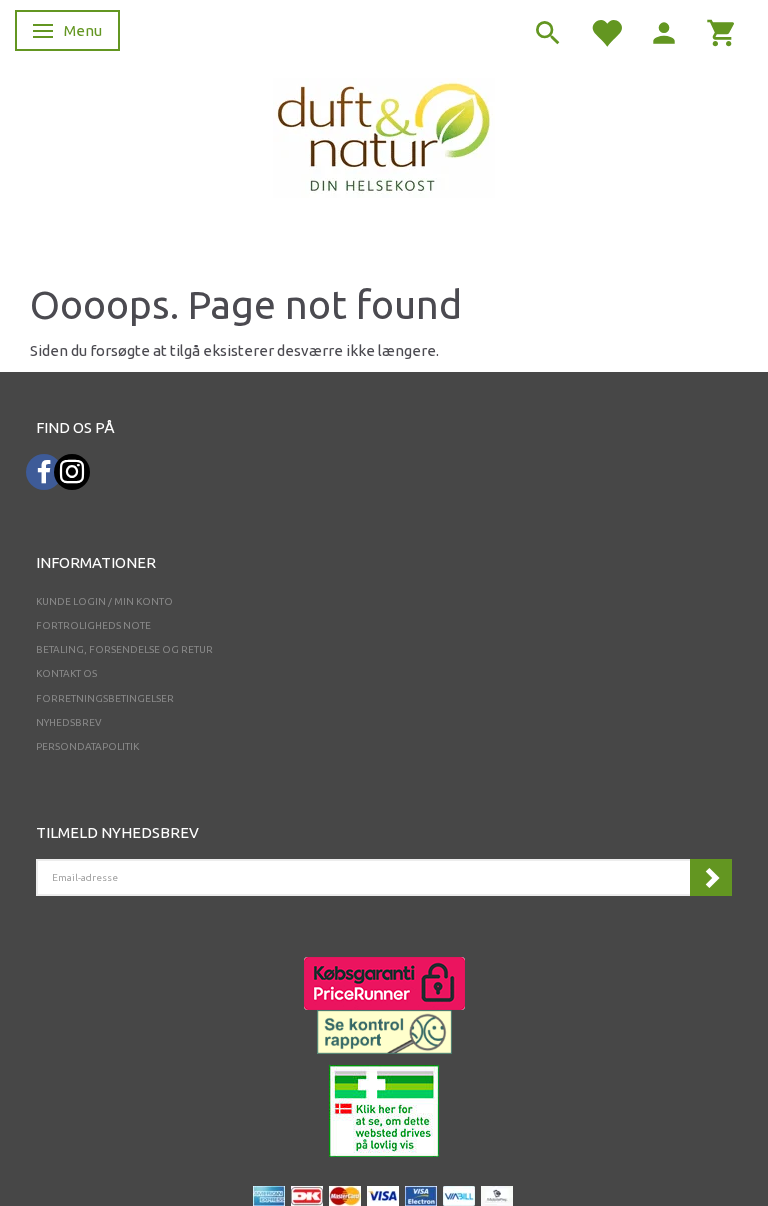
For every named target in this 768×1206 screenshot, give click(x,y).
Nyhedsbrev (69, 722)
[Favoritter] (606, 31)
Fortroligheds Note (93, 625)
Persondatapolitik (87, 746)
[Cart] (722, 31)
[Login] (664, 31)
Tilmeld (711, 877)
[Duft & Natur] (384, 136)
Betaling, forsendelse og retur (124, 649)
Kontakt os (66, 673)
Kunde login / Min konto (104, 601)
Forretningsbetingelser (105, 698)
